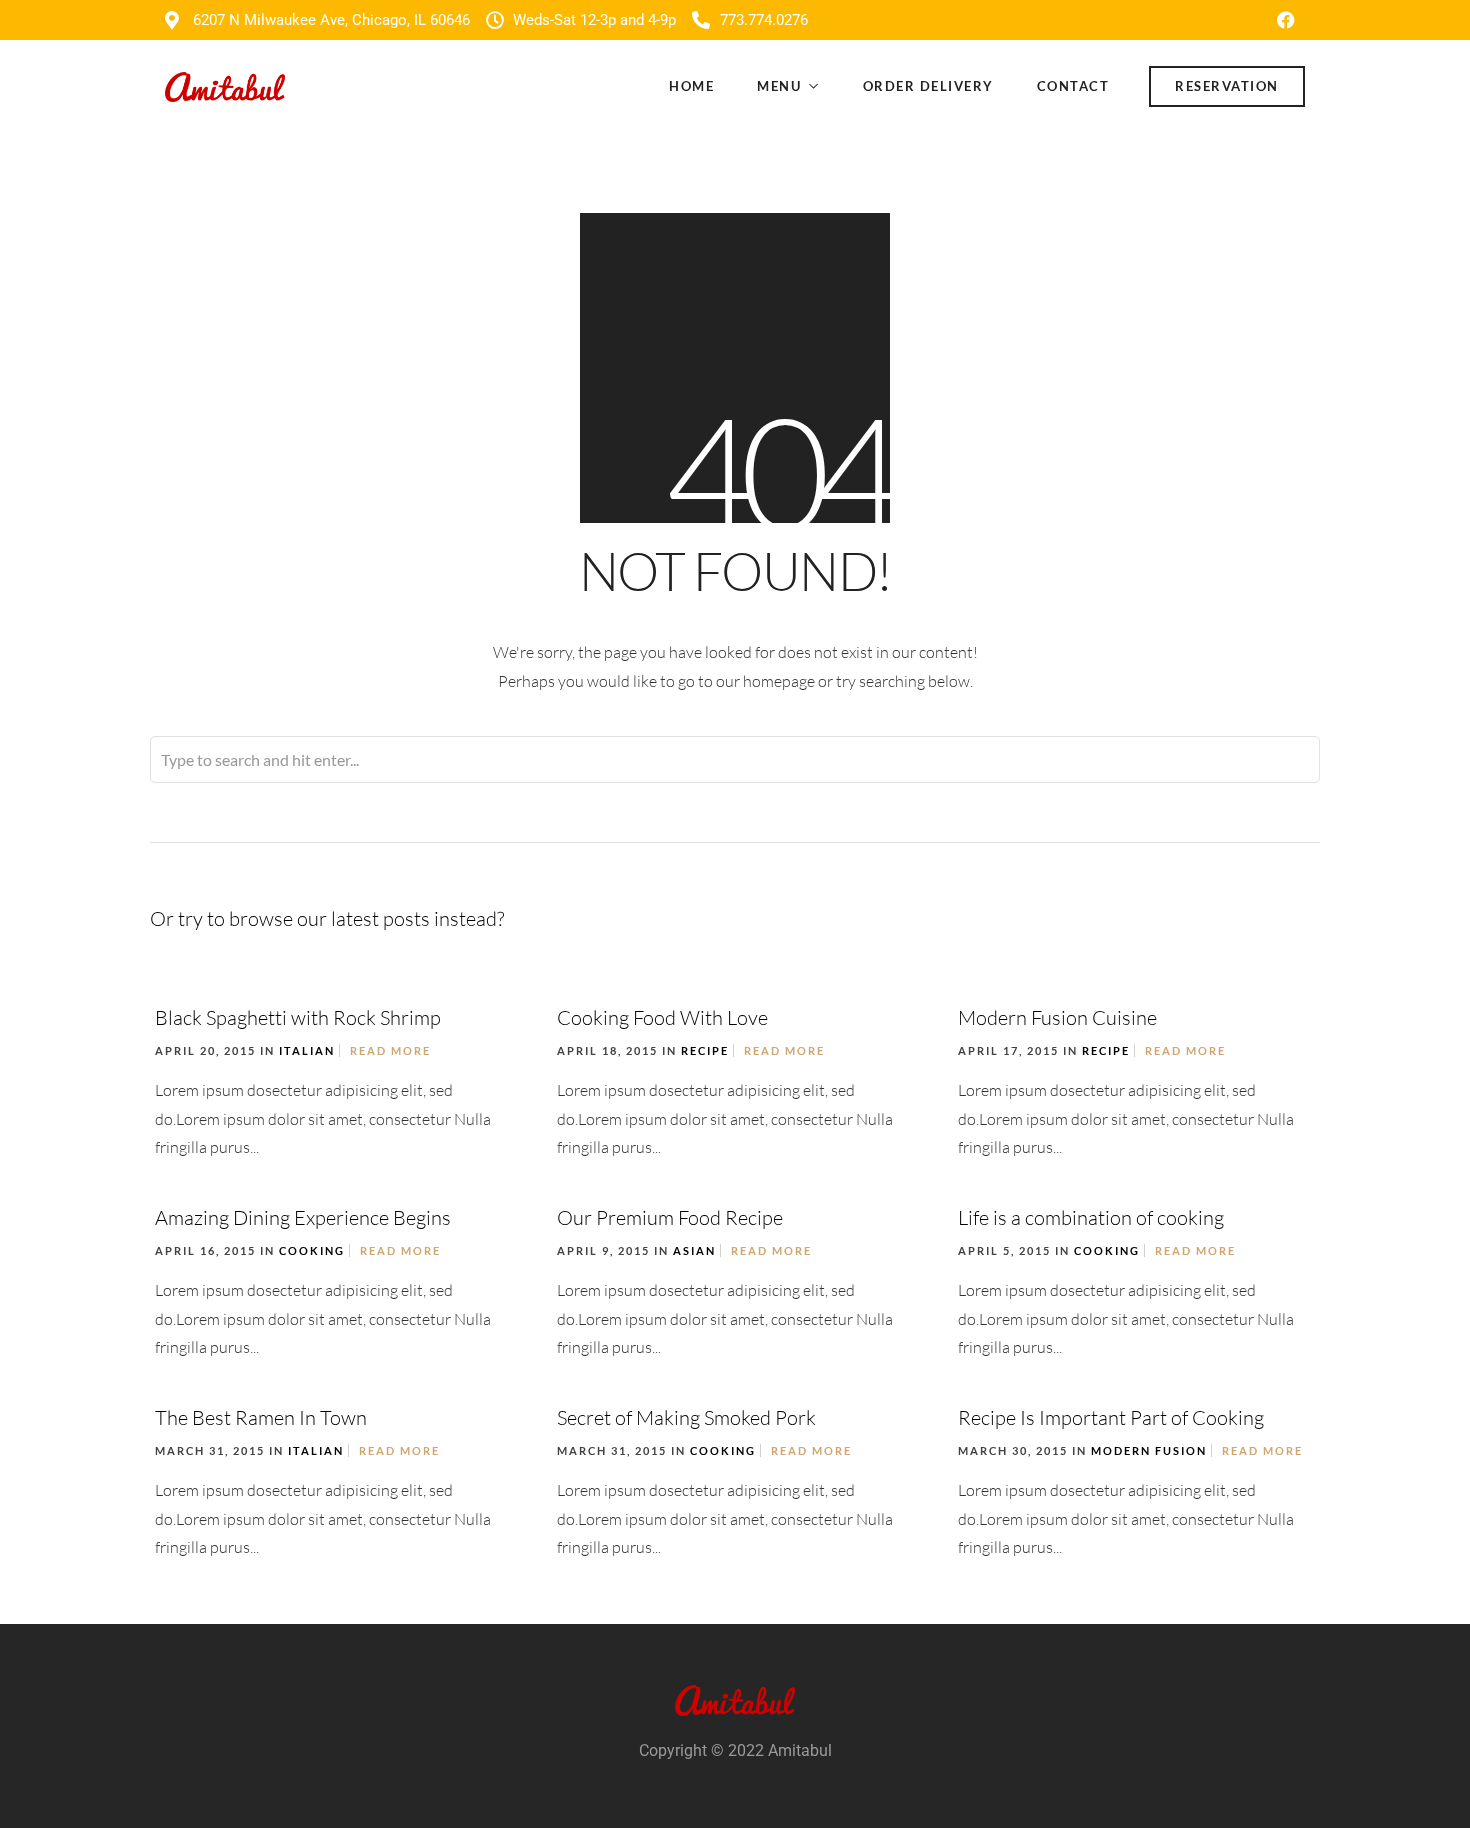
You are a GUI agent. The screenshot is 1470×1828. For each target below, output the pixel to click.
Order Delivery (928, 86)
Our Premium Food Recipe (670, 1217)
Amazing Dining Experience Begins (303, 1217)
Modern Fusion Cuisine (1057, 1017)
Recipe (705, 1050)
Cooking (312, 1250)
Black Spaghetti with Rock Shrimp (298, 1017)
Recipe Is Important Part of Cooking (1111, 1417)
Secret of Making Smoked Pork (686, 1417)
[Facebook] (1286, 20)
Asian (694, 1250)
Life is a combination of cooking (1091, 1217)
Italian (307, 1050)
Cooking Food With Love (662, 1017)
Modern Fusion (1149, 1450)
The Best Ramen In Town (261, 1417)
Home (691, 86)
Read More (390, 1050)
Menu (779, 86)
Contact (1073, 86)
